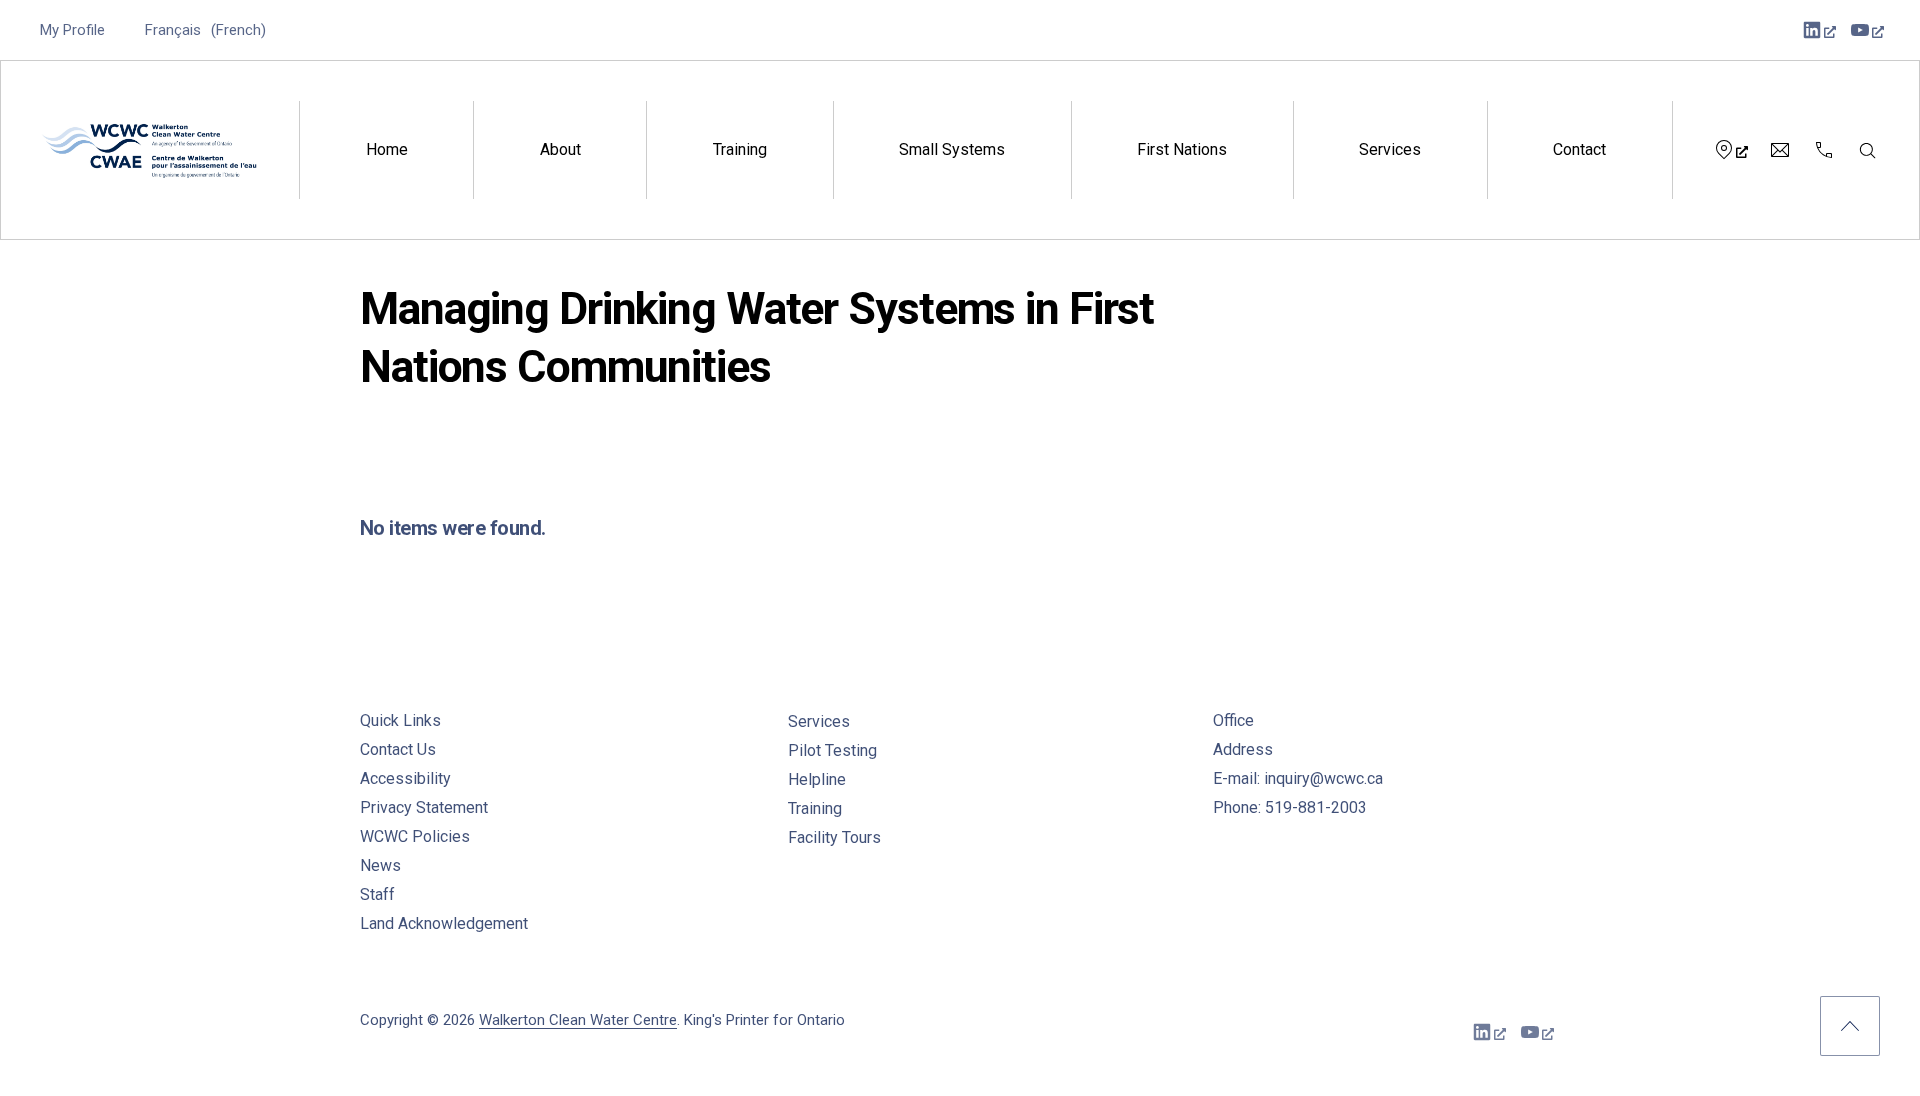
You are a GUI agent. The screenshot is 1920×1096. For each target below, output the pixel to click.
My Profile (72, 30)
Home (387, 149)
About (560, 149)
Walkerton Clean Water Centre (578, 1020)
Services (1390, 149)
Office (1233, 720)
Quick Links (400, 720)
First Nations (1182, 149)
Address (1243, 749)
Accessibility (405, 778)
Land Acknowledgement (444, 923)
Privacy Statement (424, 807)
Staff (377, 894)
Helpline (817, 779)
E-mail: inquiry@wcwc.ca (1298, 778)
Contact (1579, 149)
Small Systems (952, 149)
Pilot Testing (832, 750)
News (380, 865)
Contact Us (398, 749)
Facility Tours (834, 837)
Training (740, 149)
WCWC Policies (415, 836)
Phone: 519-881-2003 (1290, 807)
